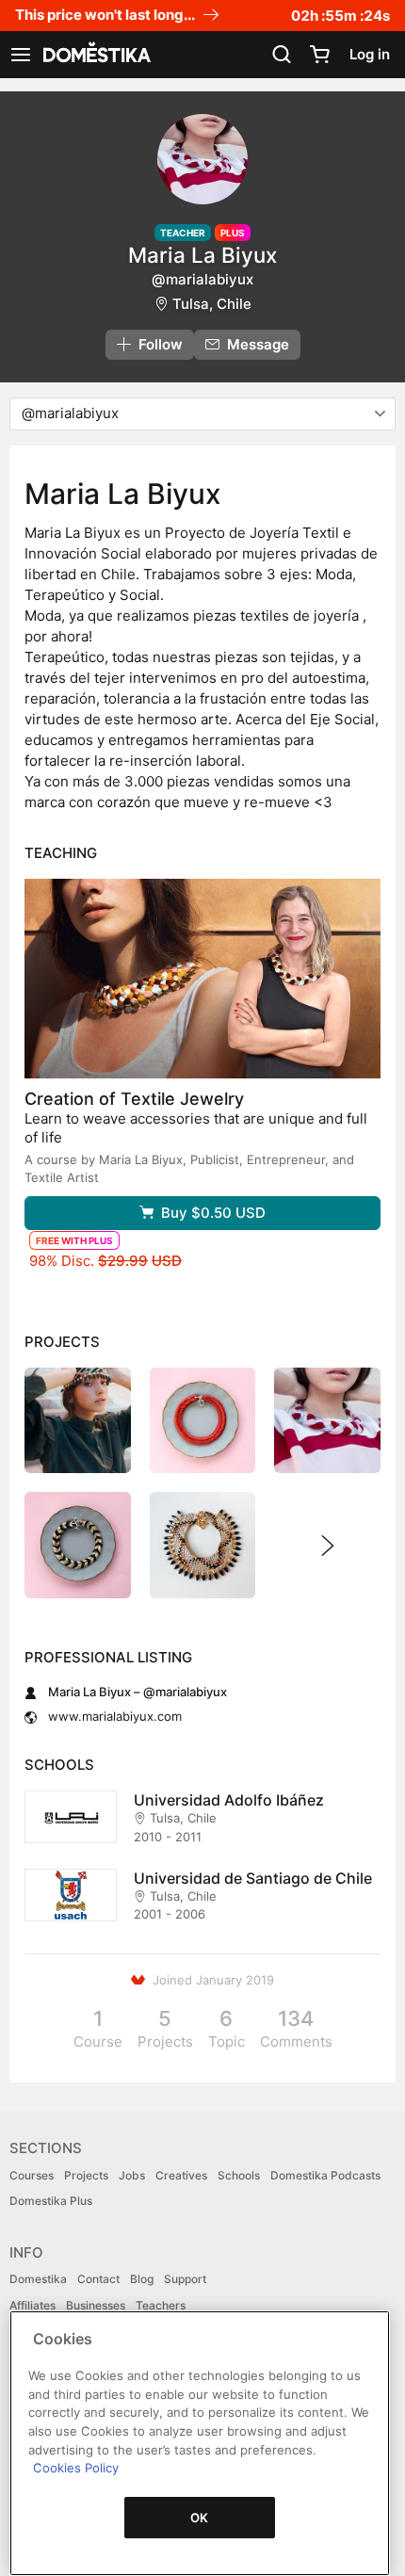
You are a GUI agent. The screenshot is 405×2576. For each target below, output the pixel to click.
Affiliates (32, 2305)
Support (185, 2279)
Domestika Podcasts (325, 2175)
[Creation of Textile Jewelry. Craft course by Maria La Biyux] (202, 979)
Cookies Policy (76, 2468)
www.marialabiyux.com (115, 1716)
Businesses (96, 2305)
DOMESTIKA (95, 55)
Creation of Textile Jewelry (134, 1099)
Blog (142, 2279)
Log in (370, 54)
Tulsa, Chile (212, 304)
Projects (86, 2175)
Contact (98, 2279)
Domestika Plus (51, 2201)
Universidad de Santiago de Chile (253, 1878)
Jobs (132, 2175)
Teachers (161, 2305)
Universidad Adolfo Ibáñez (229, 1800)
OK (200, 2518)
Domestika (38, 2279)
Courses (32, 2175)
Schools (239, 2175)
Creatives (181, 2175)
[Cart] (319, 55)
